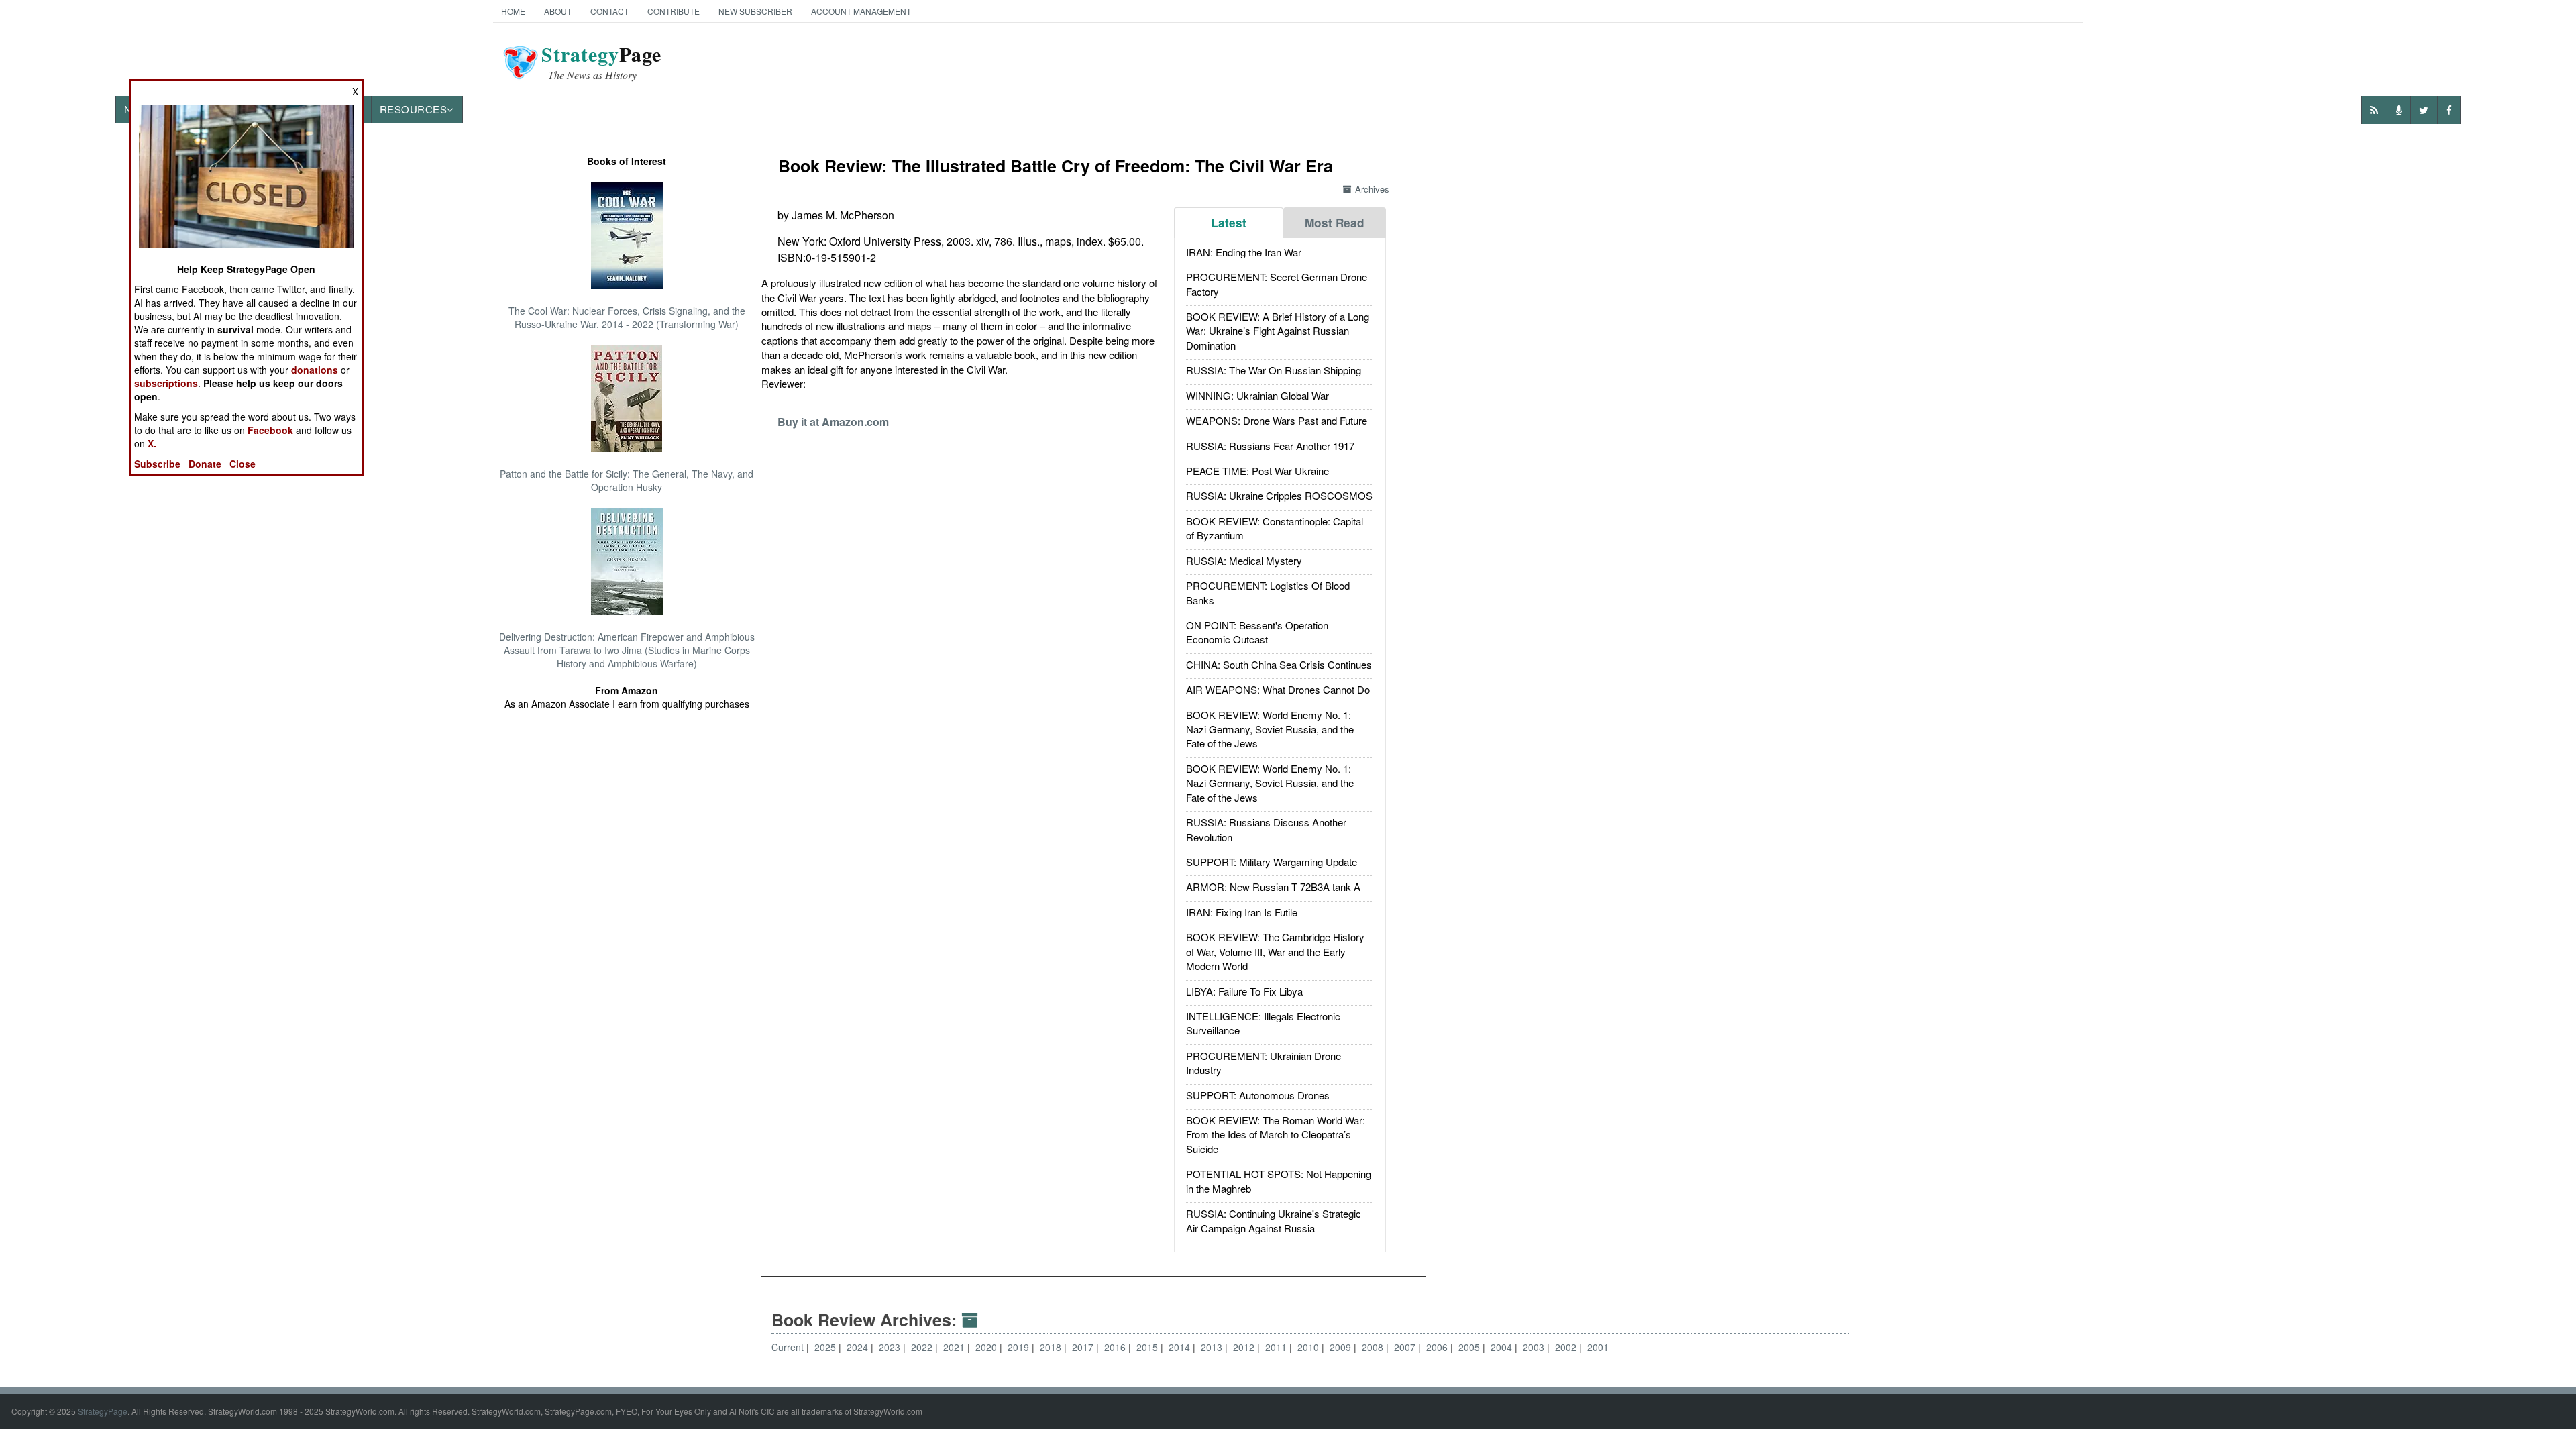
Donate (205, 464)
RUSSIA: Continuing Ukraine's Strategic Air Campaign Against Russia (1274, 1220)
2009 (1342, 1347)
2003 (1535, 1347)
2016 (1116, 1347)
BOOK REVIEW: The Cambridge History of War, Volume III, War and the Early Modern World (1275, 951)
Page (601, 62)
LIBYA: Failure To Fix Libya (1244, 991)
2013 (1213, 1347)
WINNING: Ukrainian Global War (1257, 395)
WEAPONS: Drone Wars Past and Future (1277, 420)
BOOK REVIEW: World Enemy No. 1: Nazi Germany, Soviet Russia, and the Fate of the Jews (1270, 729)
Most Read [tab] (1335, 223)
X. (152, 443)
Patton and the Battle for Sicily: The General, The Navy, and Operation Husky (627, 480)
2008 (1374, 1347)
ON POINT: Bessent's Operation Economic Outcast (1257, 632)
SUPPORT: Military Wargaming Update (1272, 862)
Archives (1372, 189)
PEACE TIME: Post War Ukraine (1257, 471)
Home (513, 11)
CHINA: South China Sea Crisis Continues (1279, 664)
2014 (1181, 1347)
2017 (1084, 1347)
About (558, 11)
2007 (1406, 1347)
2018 (1052, 1347)
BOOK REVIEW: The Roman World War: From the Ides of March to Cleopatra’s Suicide (1276, 1134)
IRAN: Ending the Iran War (1244, 252)
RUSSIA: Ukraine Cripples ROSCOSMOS (1279, 495)
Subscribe (157, 464)
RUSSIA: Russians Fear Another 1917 (1270, 446)
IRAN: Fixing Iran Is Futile (1242, 912)
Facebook (270, 430)
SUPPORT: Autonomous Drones (1258, 1095)
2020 (987, 1347)
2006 (1438, 1347)
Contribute (674, 11)
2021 (955, 1347)
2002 (1567, 1347)
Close (243, 464)
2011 (1277, 1347)
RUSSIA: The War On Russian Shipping (1274, 370)
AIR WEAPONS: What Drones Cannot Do (1278, 689)
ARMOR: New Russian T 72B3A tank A (1273, 887)
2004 (1503, 1347)
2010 (1309, 1347)
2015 (1148, 1347)
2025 (826, 1347)
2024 (859, 1347)
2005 (1470, 1347)
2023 (891, 1347)
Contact (609, 11)
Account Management (861, 11)
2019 (1020, 1347)
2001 (1598, 1347)
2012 (1245, 1347)
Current (788, 1347)
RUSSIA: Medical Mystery (1244, 560)
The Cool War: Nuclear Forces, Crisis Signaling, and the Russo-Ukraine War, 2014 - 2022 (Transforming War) (627, 317)
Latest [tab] (1229, 223)
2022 (923, 1347)
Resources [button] (414, 109)
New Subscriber (755, 11)
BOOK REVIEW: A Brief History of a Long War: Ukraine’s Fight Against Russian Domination (1278, 331)
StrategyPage (103, 1411)
